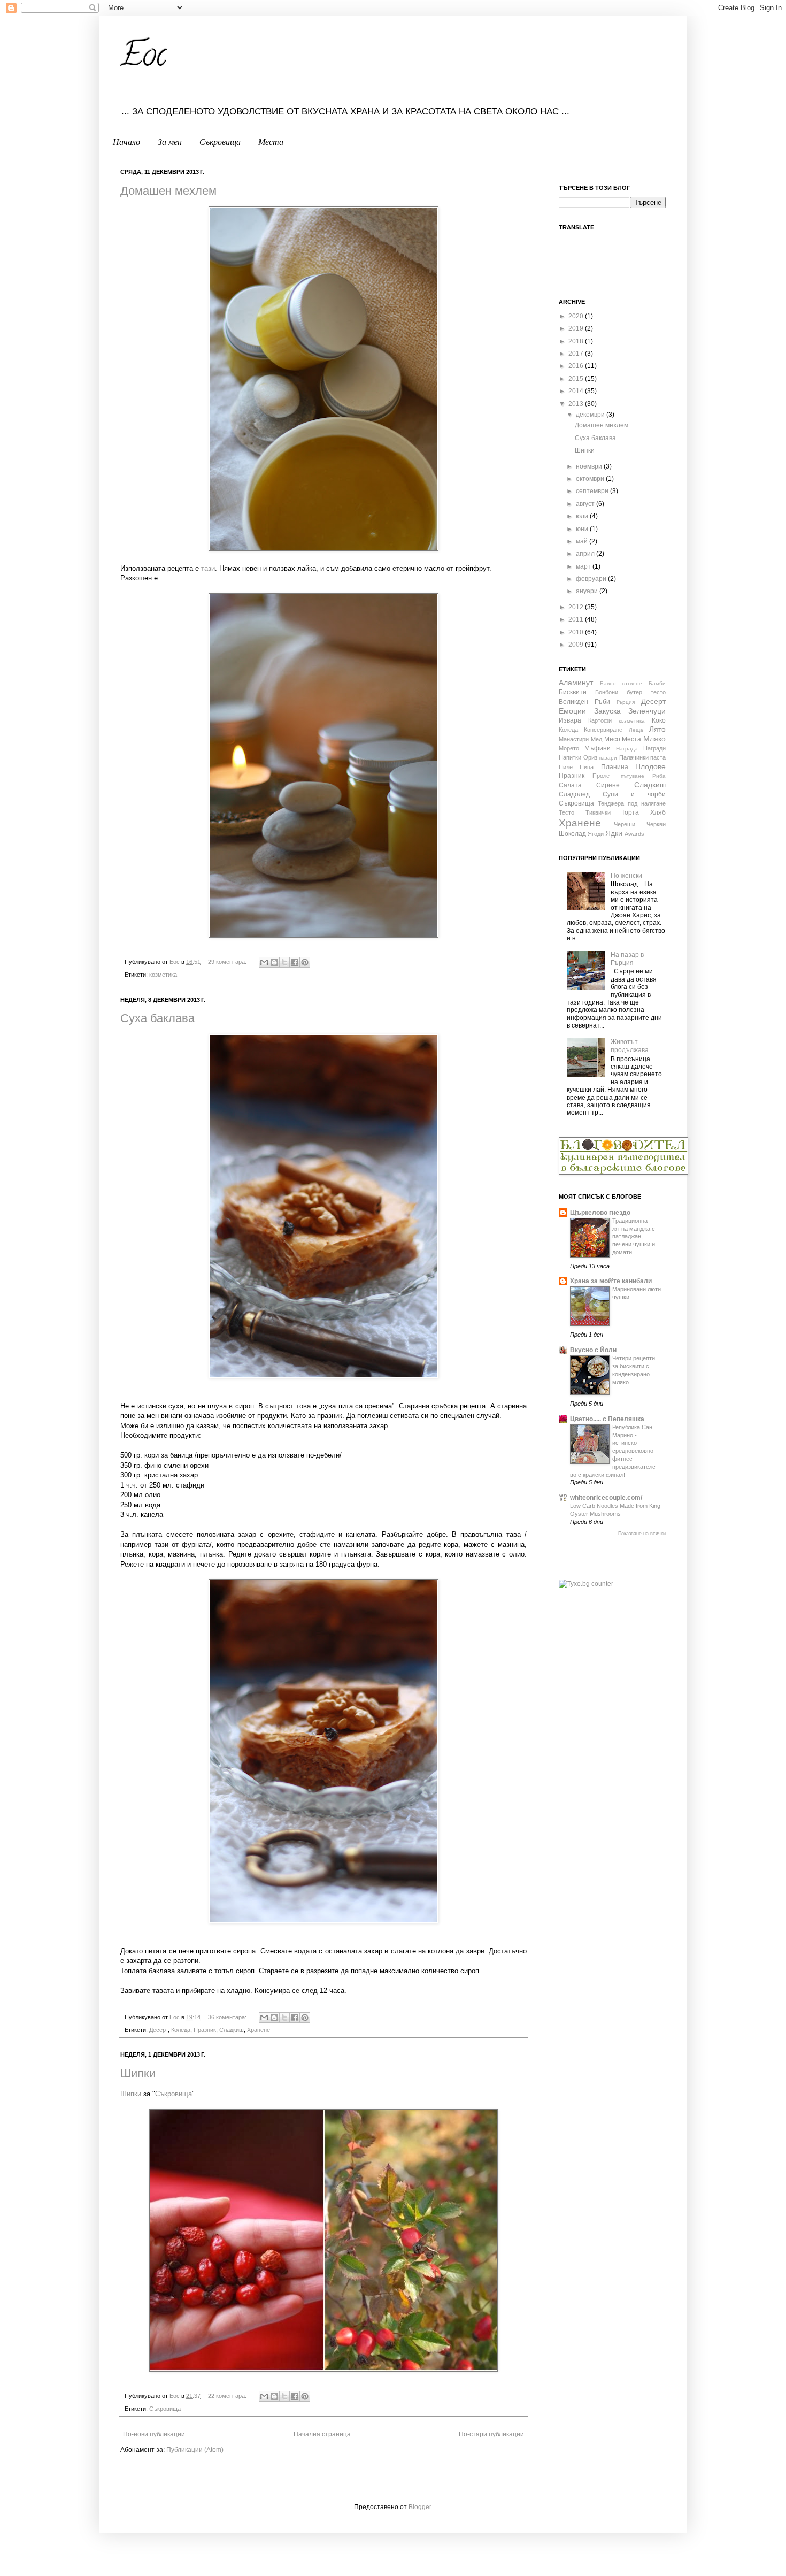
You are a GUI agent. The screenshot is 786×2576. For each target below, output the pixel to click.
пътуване (633, 776)
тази (208, 568)
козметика (163, 975)
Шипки (138, 2073)
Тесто (567, 812)
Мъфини (598, 748)
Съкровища (220, 142)
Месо (612, 739)
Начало (126, 142)
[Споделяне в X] (284, 962)
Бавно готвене (621, 683)
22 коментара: (228, 2396)
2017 (577, 354)
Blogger (420, 2507)
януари (588, 591)
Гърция (626, 702)
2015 (577, 379)
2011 (577, 619)
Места (271, 142)
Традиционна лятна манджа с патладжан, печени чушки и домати (634, 1236)
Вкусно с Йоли (593, 1350)
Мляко (654, 739)
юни (583, 529)
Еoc (175, 962)
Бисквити (573, 692)
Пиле (566, 767)
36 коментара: (228, 2017)
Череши (625, 824)
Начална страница (322, 2434)
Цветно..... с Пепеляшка (607, 1419)
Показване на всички (642, 1534)
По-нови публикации (154, 2434)
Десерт (159, 2030)
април (586, 554)
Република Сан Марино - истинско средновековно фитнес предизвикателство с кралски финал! (614, 1451)
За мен (170, 142)
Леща (636, 730)
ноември (590, 466)
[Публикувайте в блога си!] (274, 962)
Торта (630, 812)
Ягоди (596, 834)
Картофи (600, 720)
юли (583, 516)
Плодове (650, 766)
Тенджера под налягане (632, 803)
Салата (570, 785)
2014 (577, 391)
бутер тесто (646, 692)
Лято (657, 729)
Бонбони (607, 692)
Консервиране (603, 730)
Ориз (590, 757)
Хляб (658, 812)
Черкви (656, 824)
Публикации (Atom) (195, 2450)
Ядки (614, 833)
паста (658, 757)
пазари (608, 758)
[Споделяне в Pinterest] (305, 962)
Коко (659, 720)
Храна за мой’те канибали (611, 1281)
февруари (592, 579)
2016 (577, 366)
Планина (615, 767)
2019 (577, 328)
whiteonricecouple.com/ (606, 1498)
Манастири (574, 739)
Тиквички (598, 812)
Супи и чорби (634, 794)
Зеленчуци (647, 711)
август (586, 504)
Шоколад (572, 834)
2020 (577, 316)
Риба (659, 776)
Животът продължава (630, 1046)
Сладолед (574, 794)
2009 (577, 645)
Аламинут (576, 683)
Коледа (181, 2030)
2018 (577, 341)
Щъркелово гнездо (600, 1213)
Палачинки (634, 757)
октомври (591, 479)
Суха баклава (157, 1018)
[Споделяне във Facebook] (295, 962)
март (584, 566)
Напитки (570, 757)
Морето (569, 748)
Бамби (657, 683)
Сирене (608, 785)
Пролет (602, 776)
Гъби (602, 702)
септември (593, 491)
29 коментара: (228, 962)
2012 (577, 607)
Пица (587, 767)
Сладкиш (232, 2030)
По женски (626, 876)
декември (591, 415)
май (583, 541)
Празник (205, 2030)
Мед (596, 739)
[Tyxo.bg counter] (586, 1584)
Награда (627, 749)
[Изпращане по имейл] (264, 962)
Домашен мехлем (168, 191)
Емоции (572, 711)
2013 (577, 404)
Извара (570, 720)
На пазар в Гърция (627, 959)
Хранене (259, 2030)
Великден (573, 702)
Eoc (143, 58)
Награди (654, 748)
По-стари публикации (491, 2434)
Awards (634, 834)
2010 (577, 632)
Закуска (607, 711)
